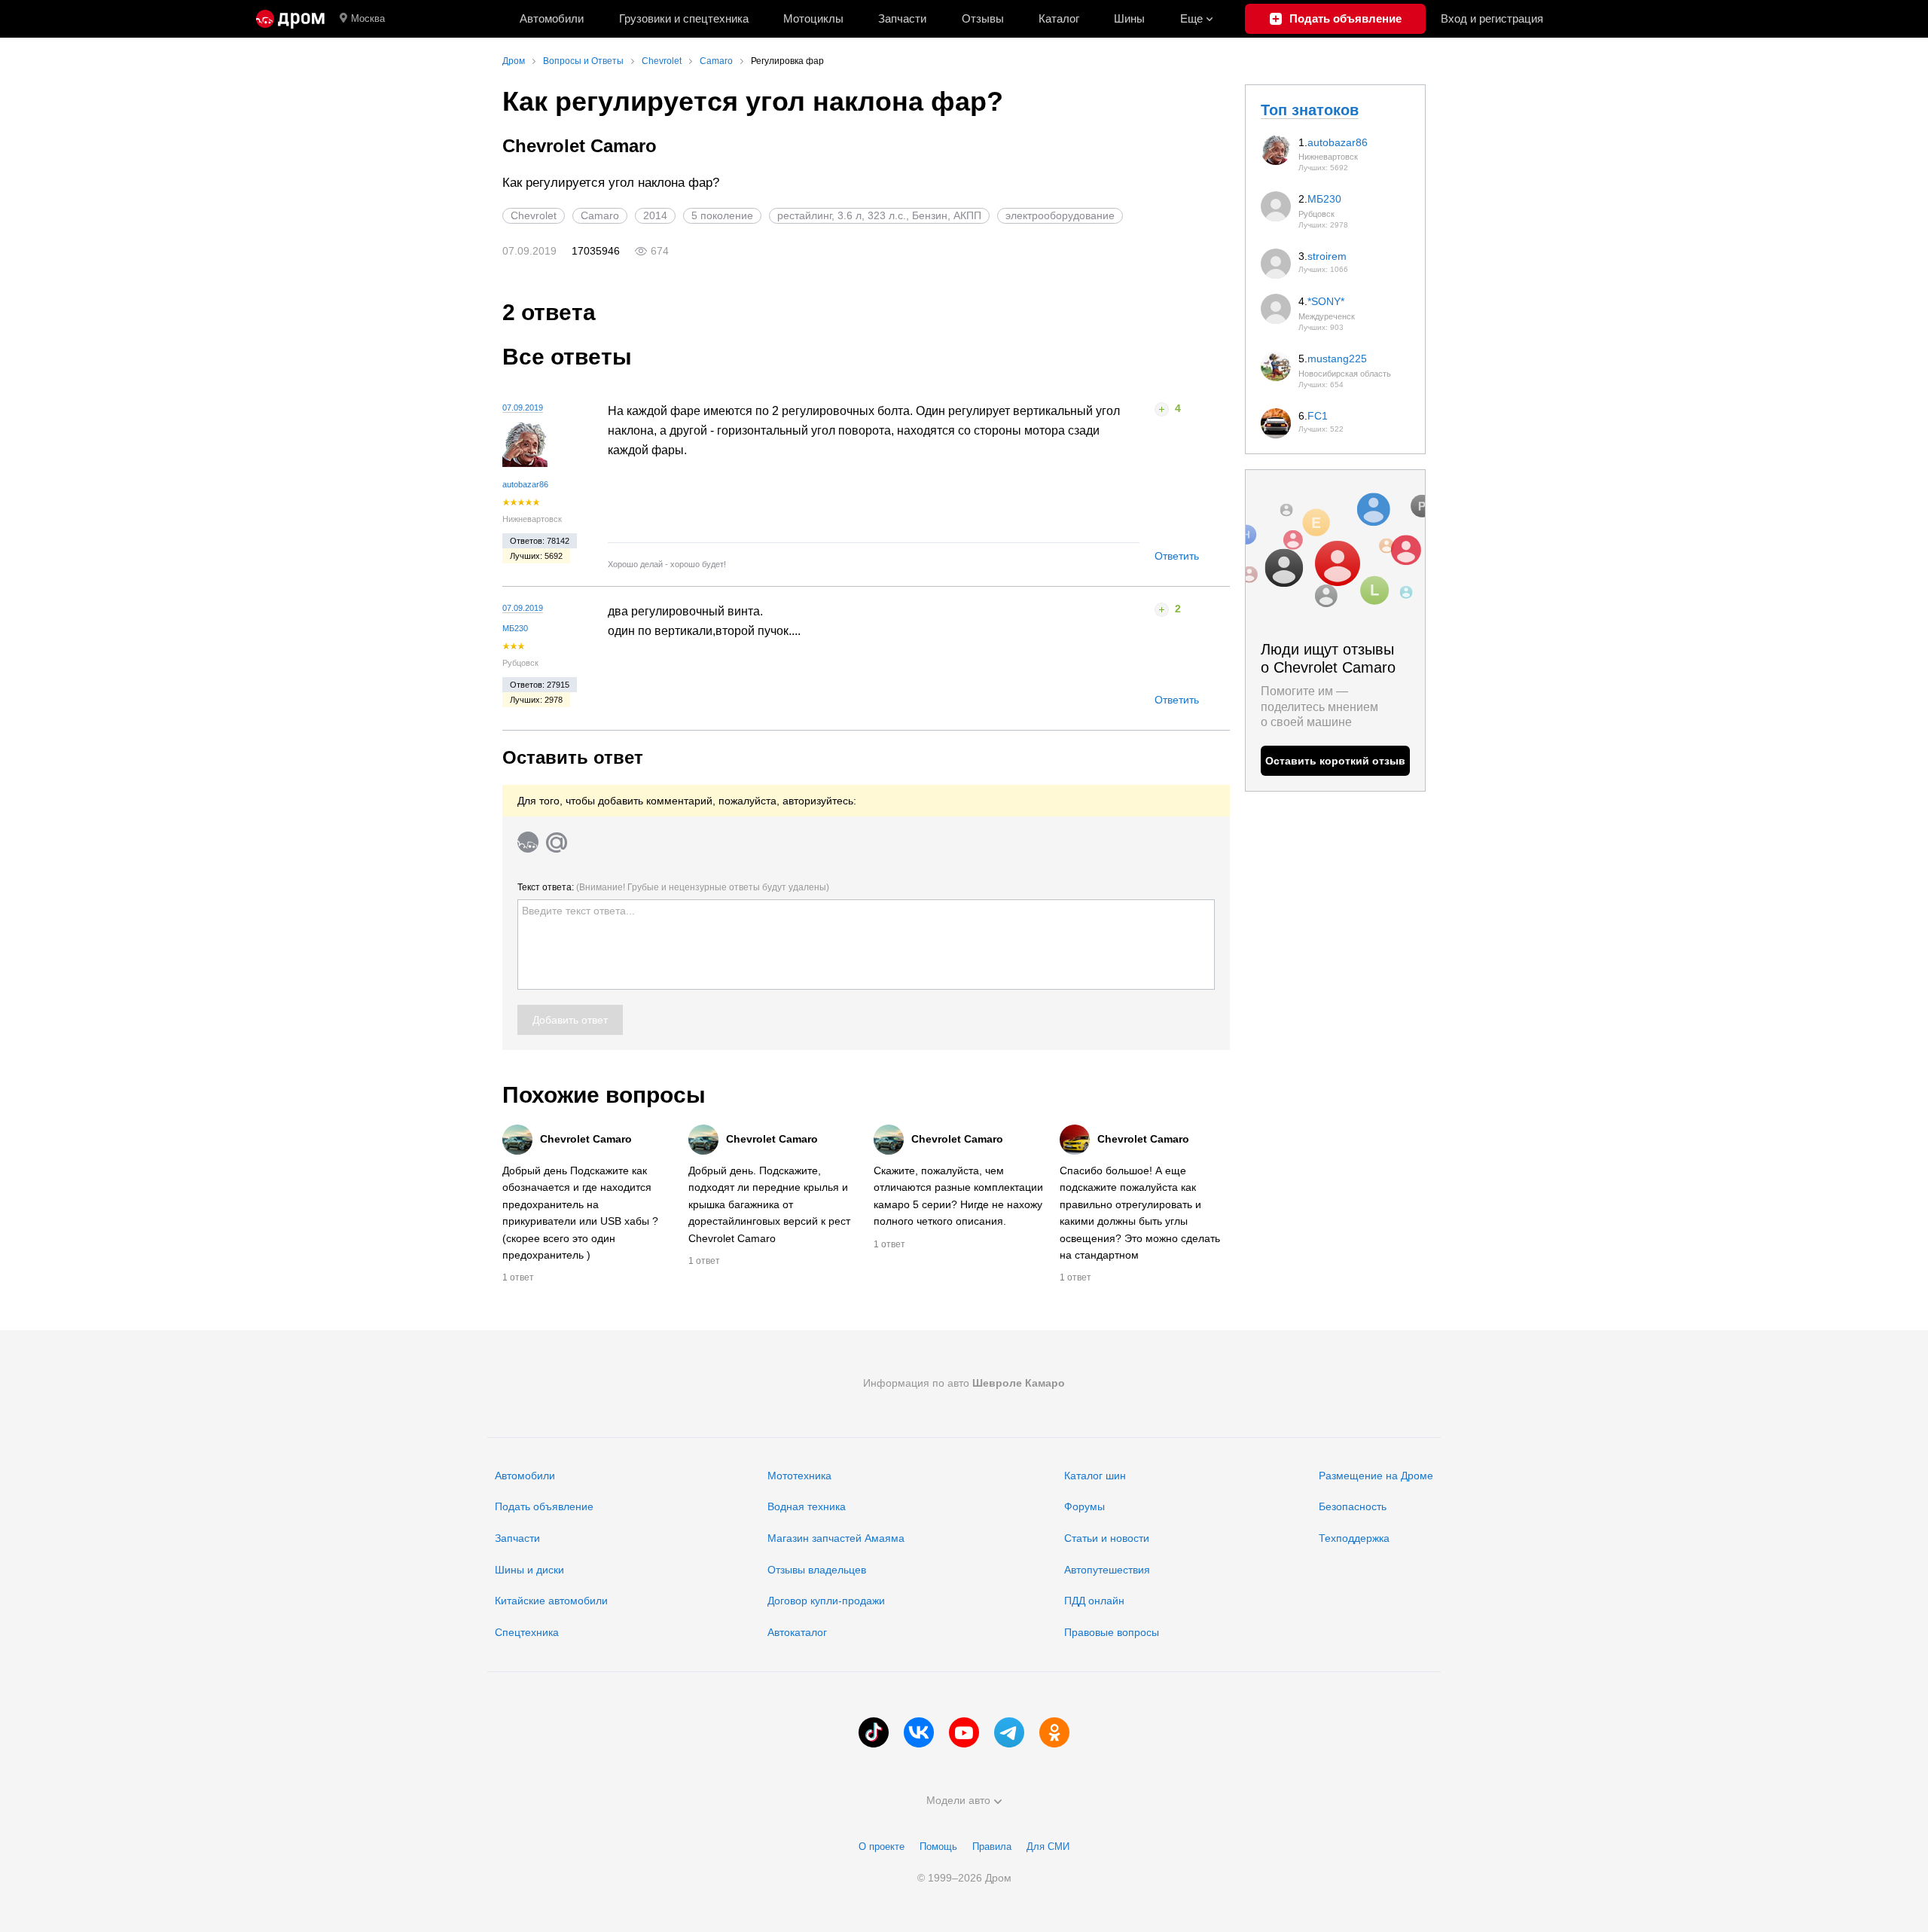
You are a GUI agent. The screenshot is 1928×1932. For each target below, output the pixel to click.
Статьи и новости (1107, 1538)
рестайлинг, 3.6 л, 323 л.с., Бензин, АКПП (879, 215)
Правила (992, 1847)
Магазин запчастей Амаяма (836, 1538)
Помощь (938, 1847)
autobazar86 (525, 484)
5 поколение (722, 215)
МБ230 (515, 628)
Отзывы (983, 18)
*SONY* (1326, 301)
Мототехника (799, 1476)
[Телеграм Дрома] (1009, 1732)
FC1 (1318, 416)
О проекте (882, 1847)
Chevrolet (534, 215)
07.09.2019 (523, 407)
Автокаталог (797, 1632)
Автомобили (552, 18)
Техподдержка (1354, 1538)
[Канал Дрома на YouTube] (964, 1732)
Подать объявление (544, 1506)
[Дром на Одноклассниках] (1054, 1732)
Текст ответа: (673, 887)
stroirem (1327, 256)
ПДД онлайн (1094, 1601)
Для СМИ (1048, 1847)
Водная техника (807, 1506)
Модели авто (958, 1800)
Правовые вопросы (1112, 1632)
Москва (368, 18)
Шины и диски (529, 1570)
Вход (1492, 18)
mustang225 (1337, 359)
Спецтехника (527, 1632)
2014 (655, 215)
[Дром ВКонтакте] (919, 1732)
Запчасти (902, 18)
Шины (1129, 18)
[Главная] (290, 19)
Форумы (1084, 1506)
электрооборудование (1060, 215)
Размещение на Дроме (1376, 1476)
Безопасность (1353, 1506)
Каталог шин (1095, 1476)
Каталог (1059, 18)
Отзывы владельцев (817, 1570)
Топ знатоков (1310, 110)
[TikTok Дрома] (874, 1732)
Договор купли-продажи (826, 1601)
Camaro (600, 215)
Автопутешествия (1107, 1570)
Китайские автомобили (551, 1601)
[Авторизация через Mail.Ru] (557, 842)
